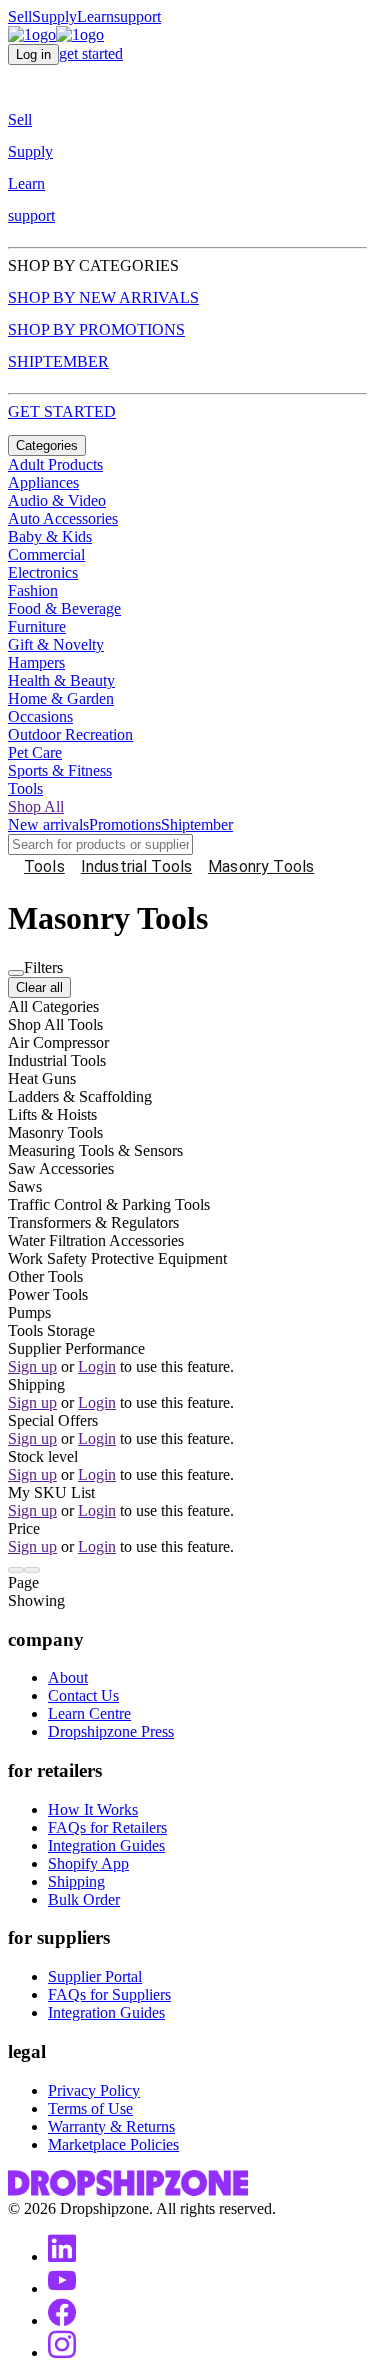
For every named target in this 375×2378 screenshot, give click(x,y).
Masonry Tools (261, 866)
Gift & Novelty (56, 644)
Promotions (125, 824)
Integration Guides (106, 1845)
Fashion (33, 590)
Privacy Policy (94, 2090)
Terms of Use (90, 2108)
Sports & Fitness (60, 770)
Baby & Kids (50, 536)
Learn (95, 16)
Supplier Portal (95, 1976)
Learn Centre (89, 1713)
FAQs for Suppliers (109, 1994)
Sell (20, 16)
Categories (47, 445)
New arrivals (48, 824)
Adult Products (55, 464)
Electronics (43, 572)
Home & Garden (61, 698)
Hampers (36, 662)
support (137, 16)
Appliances (43, 482)
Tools (25, 788)
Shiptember (197, 824)
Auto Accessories (63, 518)
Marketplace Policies (113, 2144)
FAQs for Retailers (107, 1827)
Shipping (76, 1881)
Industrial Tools (136, 866)
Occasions (40, 716)
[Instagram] (62, 2352)
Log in (33, 54)
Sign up (32, 1366)
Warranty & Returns (111, 2126)
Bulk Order (84, 1899)
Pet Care (35, 752)
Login (97, 1366)
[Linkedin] (62, 2256)
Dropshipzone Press (111, 1731)
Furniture (37, 626)
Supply (54, 16)
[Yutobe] (62, 2288)
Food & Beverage (64, 608)
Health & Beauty (61, 680)
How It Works (93, 1809)
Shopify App (88, 1863)
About (68, 1677)
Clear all (39, 987)
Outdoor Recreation (70, 734)
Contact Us (83, 1695)
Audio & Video (57, 500)
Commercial (46, 554)
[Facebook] (62, 2320)
